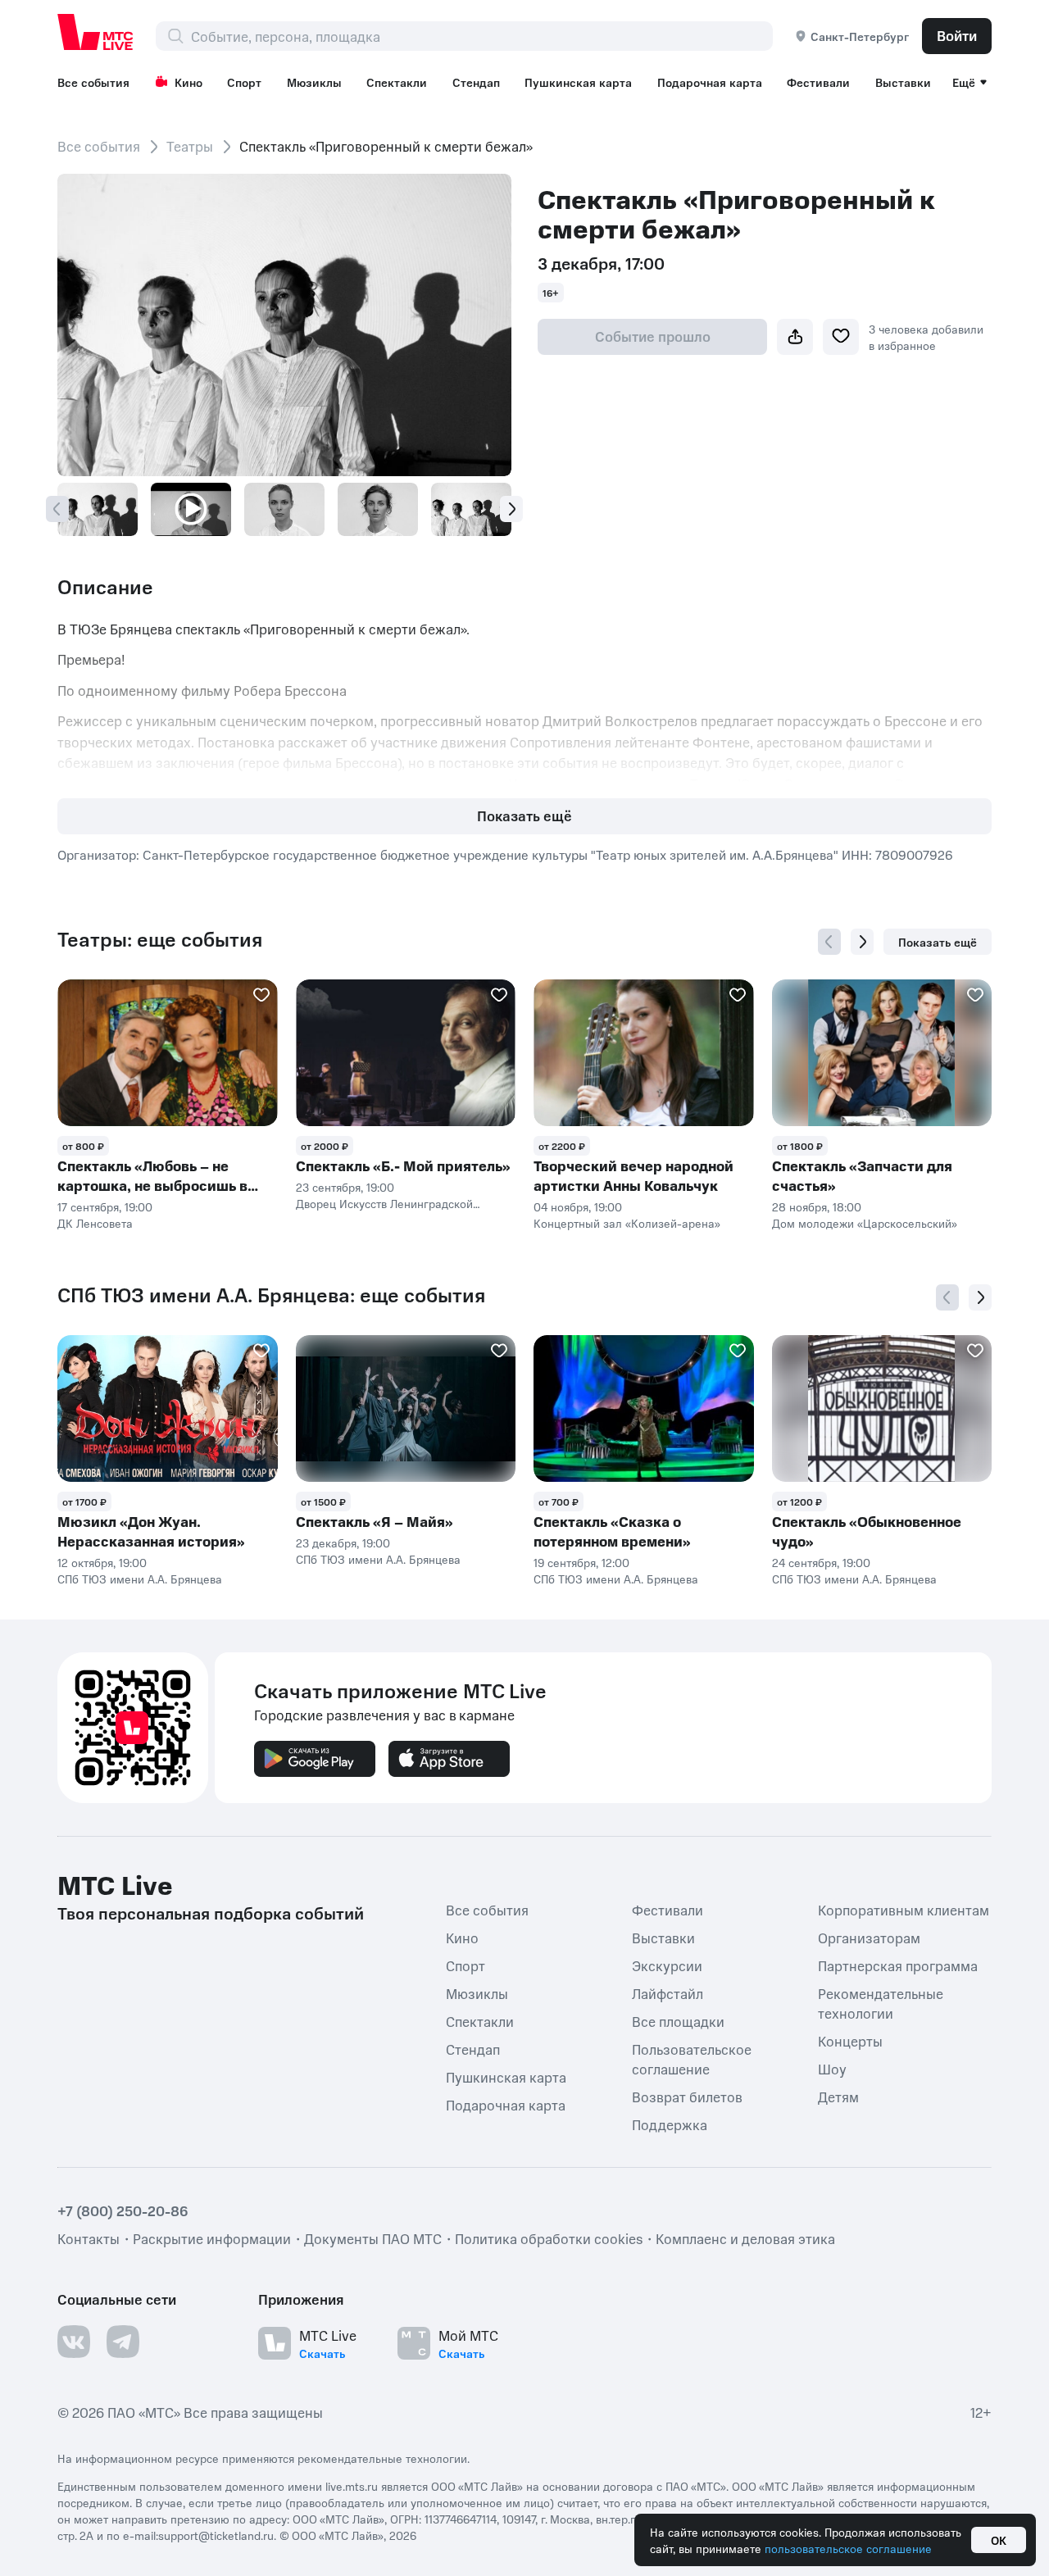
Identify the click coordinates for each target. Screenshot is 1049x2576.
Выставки (903, 82)
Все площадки (678, 2021)
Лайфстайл (668, 1993)
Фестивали (818, 82)
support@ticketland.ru (216, 2535)
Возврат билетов (687, 2097)
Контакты (89, 2238)
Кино (188, 82)
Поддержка (670, 2124)
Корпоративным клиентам (904, 1910)
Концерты (850, 2041)
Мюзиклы (314, 82)
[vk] (74, 2342)
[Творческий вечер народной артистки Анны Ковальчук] (644, 1053)
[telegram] (123, 2342)
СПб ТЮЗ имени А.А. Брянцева (140, 1579)
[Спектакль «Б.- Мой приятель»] (406, 1053)
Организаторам (869, 1938)
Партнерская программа (898, 1965)
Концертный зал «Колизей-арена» (627, 1223)
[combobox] (481, 36)
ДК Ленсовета (95, 1223)
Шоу (832, 2069)
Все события (93, 82)
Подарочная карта (710, 82)
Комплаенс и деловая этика (745, 2238)
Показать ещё (524, 816)
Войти (957, 35)
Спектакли (397, 82)
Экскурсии (667, 1965)
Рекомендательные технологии (881, 2003)
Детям (838, 2097)
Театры (190, 146)
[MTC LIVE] (96, 32)
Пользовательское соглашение (692, 2059)
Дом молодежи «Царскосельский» (865, 1223)
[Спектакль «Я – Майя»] (406, 1408)
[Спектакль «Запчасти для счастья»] (882, 1053)
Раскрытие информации (212, 2238)
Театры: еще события (160, 939)
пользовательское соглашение (848, 2548)
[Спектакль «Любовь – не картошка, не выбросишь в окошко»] (168, 1053)
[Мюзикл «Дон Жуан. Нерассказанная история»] (168, 1408)
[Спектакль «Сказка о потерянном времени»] (644, 1408)
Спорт (244, 82)
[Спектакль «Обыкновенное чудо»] (882, 1408)
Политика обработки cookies (549, 2238)
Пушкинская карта (578, 82)
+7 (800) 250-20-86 (123, 2210)
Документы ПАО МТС (373, 2238)
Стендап (476, 82)
